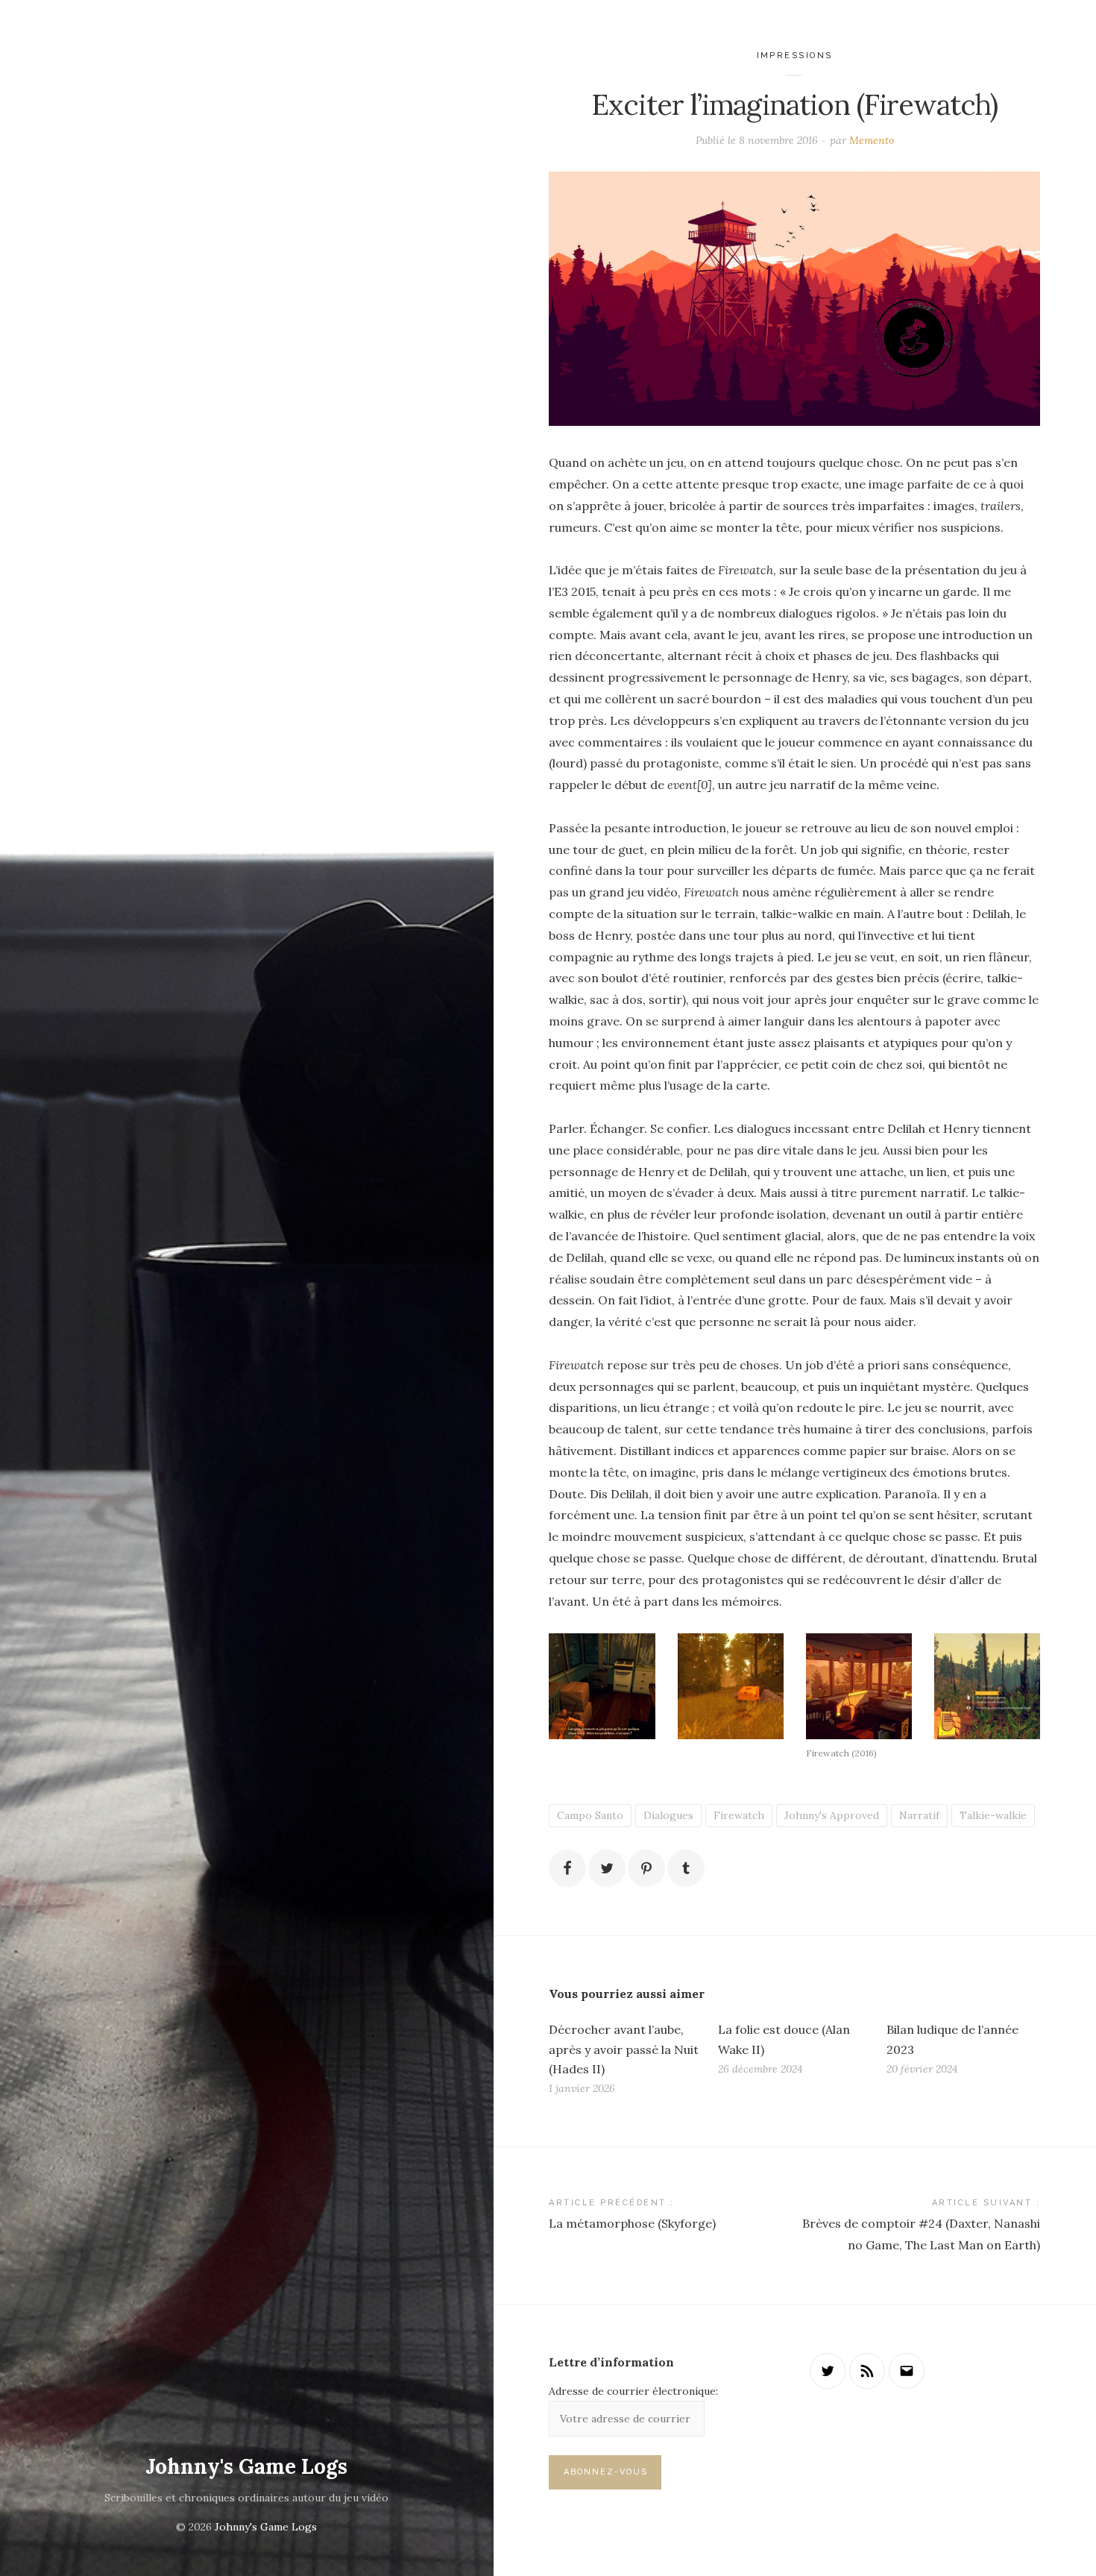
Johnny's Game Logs (246, 2466)
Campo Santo (590, 1815)
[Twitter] (828, 2371)
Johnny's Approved (832, 1815)
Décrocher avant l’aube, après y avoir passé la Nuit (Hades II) (624, 2049)
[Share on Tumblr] (686, 1868)
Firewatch (739, 1815)
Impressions (795, 56)
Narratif (919, 1815)
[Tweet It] (607, 1868)
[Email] (907, 2371)
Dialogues (668, 1815)
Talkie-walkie (993, 1815)
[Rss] (867, 2371)
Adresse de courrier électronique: (633, 2391)
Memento (872, 140)
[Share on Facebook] (567, 1868)
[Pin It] (646, 1868)
